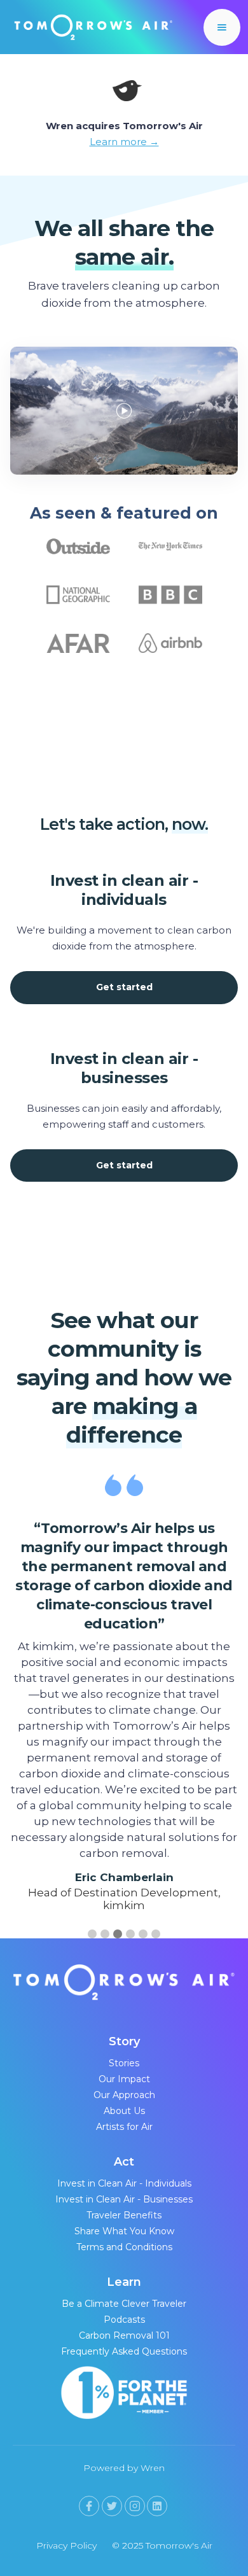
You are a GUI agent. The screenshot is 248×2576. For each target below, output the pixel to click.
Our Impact (124, 2079)
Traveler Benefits (124, 2215)
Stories (124, 2063)
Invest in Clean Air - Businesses (124, 2199)
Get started (124, 987)
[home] (90, 27)
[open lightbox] (124, 401)
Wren (153, 2468)
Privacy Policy (66, 2545)
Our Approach (124, 2095)
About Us (124, 2111)
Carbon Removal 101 (124, 2335)
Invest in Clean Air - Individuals (124, 2183)
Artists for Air (124, 2127)
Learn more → (124, 142)
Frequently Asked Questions (124, 2351)
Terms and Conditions (124, 2247)
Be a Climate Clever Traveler (124, 2304)
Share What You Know (124, 2231)
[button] (222, 27)
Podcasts (124, 2320)
